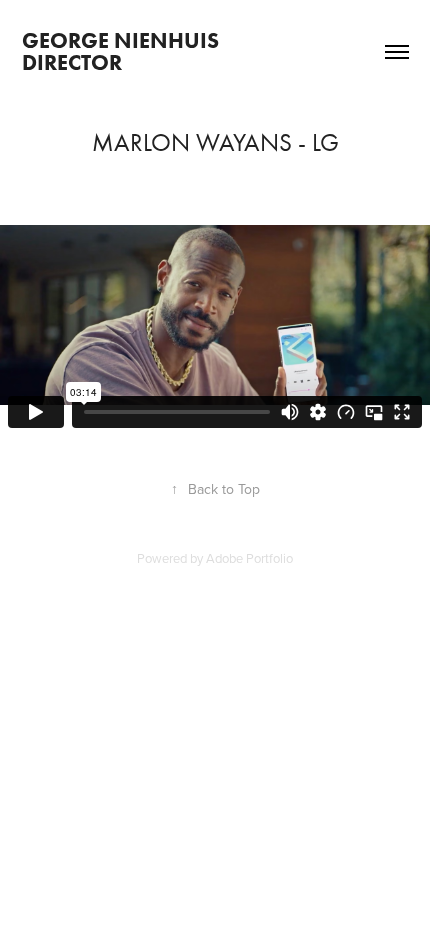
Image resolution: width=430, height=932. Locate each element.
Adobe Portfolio (249, 558)
